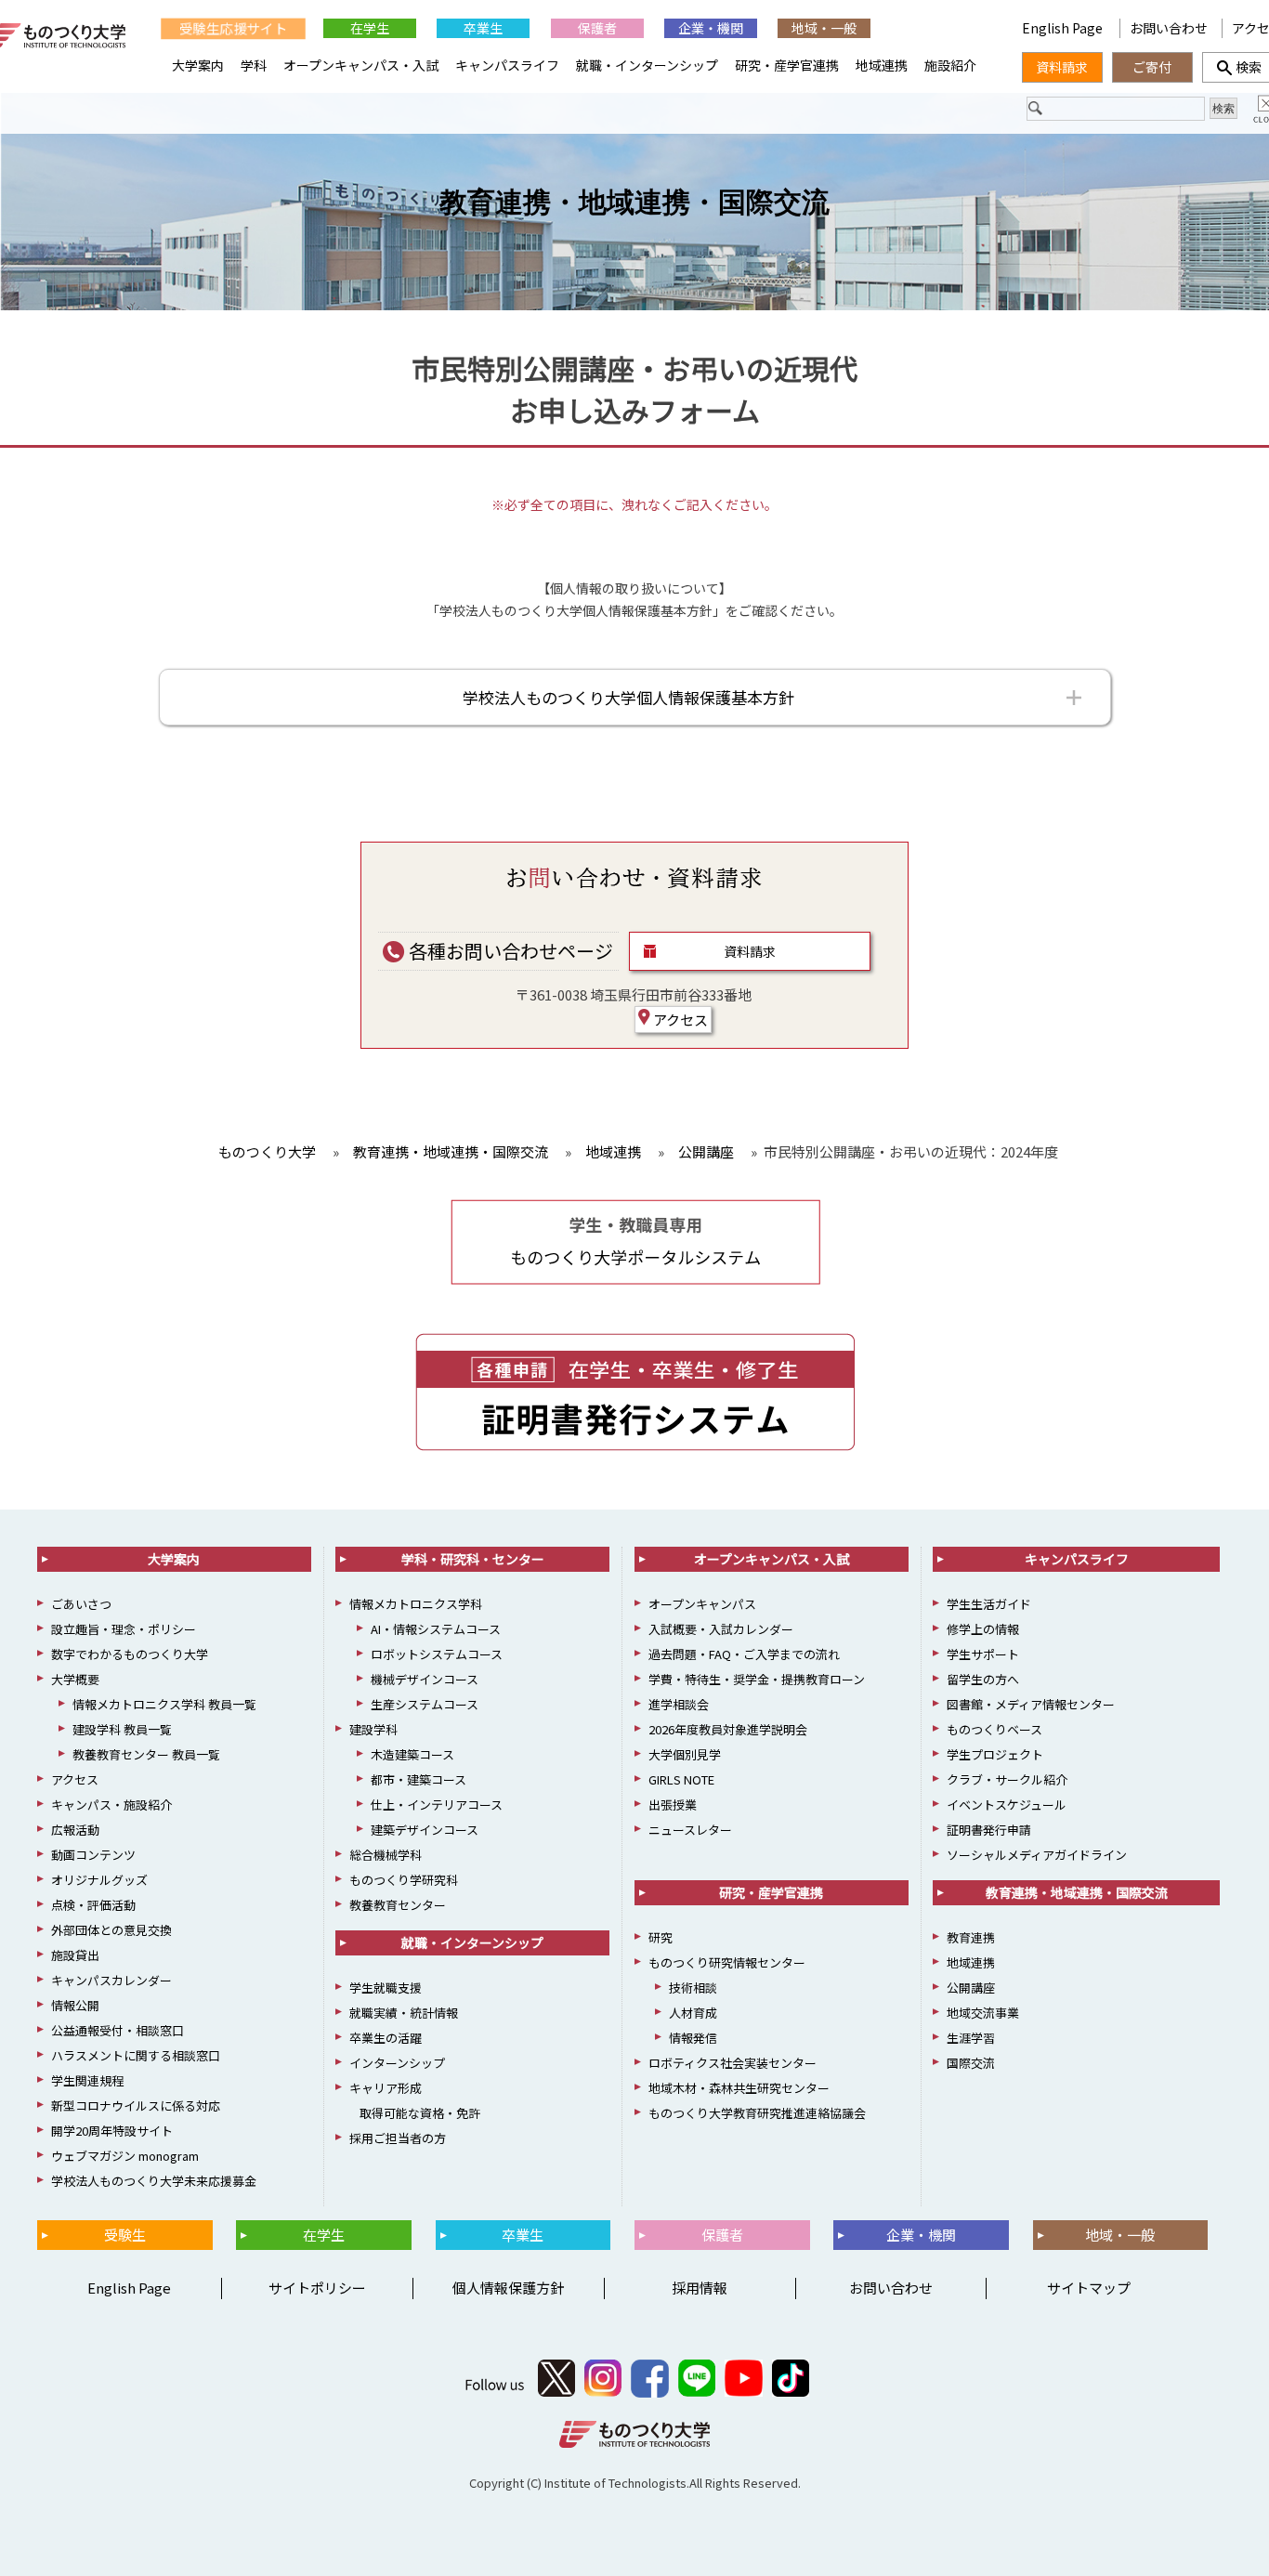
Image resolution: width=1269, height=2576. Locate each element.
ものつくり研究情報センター (727, 1962)
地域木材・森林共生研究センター (739, 2088)
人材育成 (693, 2013)
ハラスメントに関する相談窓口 (136, 2055)
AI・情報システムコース (436, 1629)
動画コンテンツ (93, 1855)
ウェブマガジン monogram (125, 2156)
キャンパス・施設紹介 (111, 1805)
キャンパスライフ (507, 65)
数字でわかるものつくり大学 (130, 1654)
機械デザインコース (425, 1679)
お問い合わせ (1169, 28)
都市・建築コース (419, 1779)
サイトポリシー (317, 2288)
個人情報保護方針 (508, 2288)
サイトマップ (1089, 2288)
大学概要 (75, 1679)
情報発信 (693, 2038)
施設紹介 (950, 65)
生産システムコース (425, 1704)
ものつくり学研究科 (404, 1880)
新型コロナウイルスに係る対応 (136, 2105)
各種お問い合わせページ (509, 951)
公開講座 (971, 1988)
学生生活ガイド (989, 1604)
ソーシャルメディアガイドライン (1037, 1855)
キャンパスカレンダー (111, 1980)
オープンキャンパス (702, 1604)
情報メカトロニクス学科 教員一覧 (164, 1704)
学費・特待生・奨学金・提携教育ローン (757, 1679)
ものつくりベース (994, 1729)
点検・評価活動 (93, 1905)
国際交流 (971, 2063)
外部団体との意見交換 (111, 1930)
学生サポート (983, 1654)
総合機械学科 (386, 1855)
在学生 (370, 28)
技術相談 (693, 1988)
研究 (661, 1937)
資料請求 (750, 951)
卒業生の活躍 (386, 2038)
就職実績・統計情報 (404, 2013)
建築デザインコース (425, 1830)
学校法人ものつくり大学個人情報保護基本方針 (628, 697)
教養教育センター (398, 1905)
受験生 (125, 2235)
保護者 (597, 28)
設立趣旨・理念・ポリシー (124, 1629)
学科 (254, 65)
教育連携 (971, 1937)
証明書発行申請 (989, 1830)
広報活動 (75, 1830)
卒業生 (483, 28)
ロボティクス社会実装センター (733, 2063)
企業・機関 (711, 28)
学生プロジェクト (995, 1754)
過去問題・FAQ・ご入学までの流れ (744, 1654)
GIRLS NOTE (681, 1779)
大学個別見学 (685, 1754)
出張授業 (673, 1805)
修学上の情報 (983, 1629)
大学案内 (198, 65)
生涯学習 (971, 2038)
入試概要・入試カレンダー (721, 1629)
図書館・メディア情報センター (1031, 1704)
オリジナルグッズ (99, 1880)
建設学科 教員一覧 (122, 1729)
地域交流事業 (983, 2013)
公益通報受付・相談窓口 (118, 2030)
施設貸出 (75, 1955)
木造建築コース (412, 1754)
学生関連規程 (87, 2080)
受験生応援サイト (233, 28)
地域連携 (882, 65)
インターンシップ (397, 2063)
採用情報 (700, 2288)
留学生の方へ (983, 1679)
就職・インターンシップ (647, 65)
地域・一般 (824, 28)
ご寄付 (1152, 67)
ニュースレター (690, 1830)
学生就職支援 (386, 1988)
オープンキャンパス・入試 (361, 65)
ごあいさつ (81, 1604)
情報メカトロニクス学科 (416, 1604)
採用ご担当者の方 (398, 2138)
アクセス (679, 1020)
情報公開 (75, 2005)
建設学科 (373, 1729)
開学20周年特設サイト (112, 2131)
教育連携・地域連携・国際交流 (634, 202)
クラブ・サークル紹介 (1007, 1779)
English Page (1064, 28)
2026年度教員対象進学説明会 (728, 1729)
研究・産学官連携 (787, 65)
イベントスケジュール (1007, 1805)
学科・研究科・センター (473, 1559)
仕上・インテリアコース (437, 1805)
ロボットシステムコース (437, 1654)
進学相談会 (679, 1704)
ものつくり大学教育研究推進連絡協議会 (757, 2113)
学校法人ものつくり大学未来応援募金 (154, 2181)
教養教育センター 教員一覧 (146, 1754)
